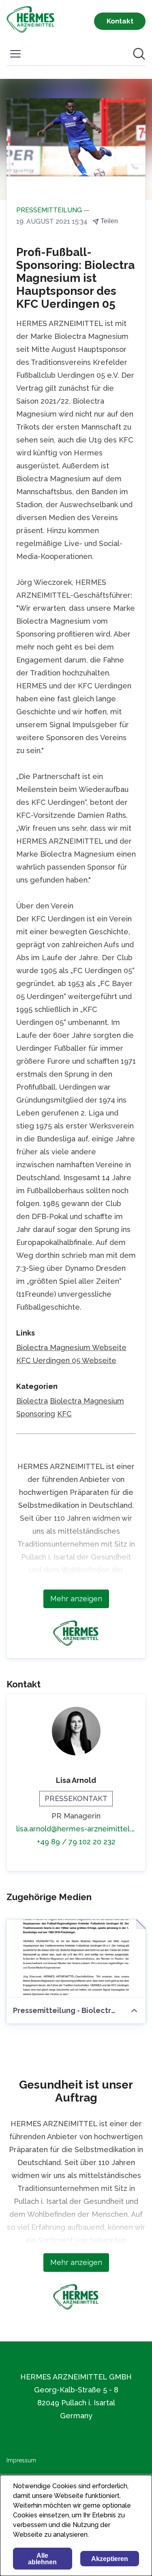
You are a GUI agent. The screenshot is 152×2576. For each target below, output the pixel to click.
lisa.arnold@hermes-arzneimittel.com (76, 1829)
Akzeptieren (110, 2559)
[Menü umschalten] (15, 54)
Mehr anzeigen (76, 1599)
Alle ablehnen (42, 2559)
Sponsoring (36, 1414)
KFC (64, 1414)
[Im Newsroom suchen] (139, 54)
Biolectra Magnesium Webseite (71, 1347)
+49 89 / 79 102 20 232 (76, 1842)
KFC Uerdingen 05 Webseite (66, 1360)
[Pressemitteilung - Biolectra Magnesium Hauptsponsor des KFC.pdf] (76, 1959)
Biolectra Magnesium (87, 1401)
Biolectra (32, 1401)
